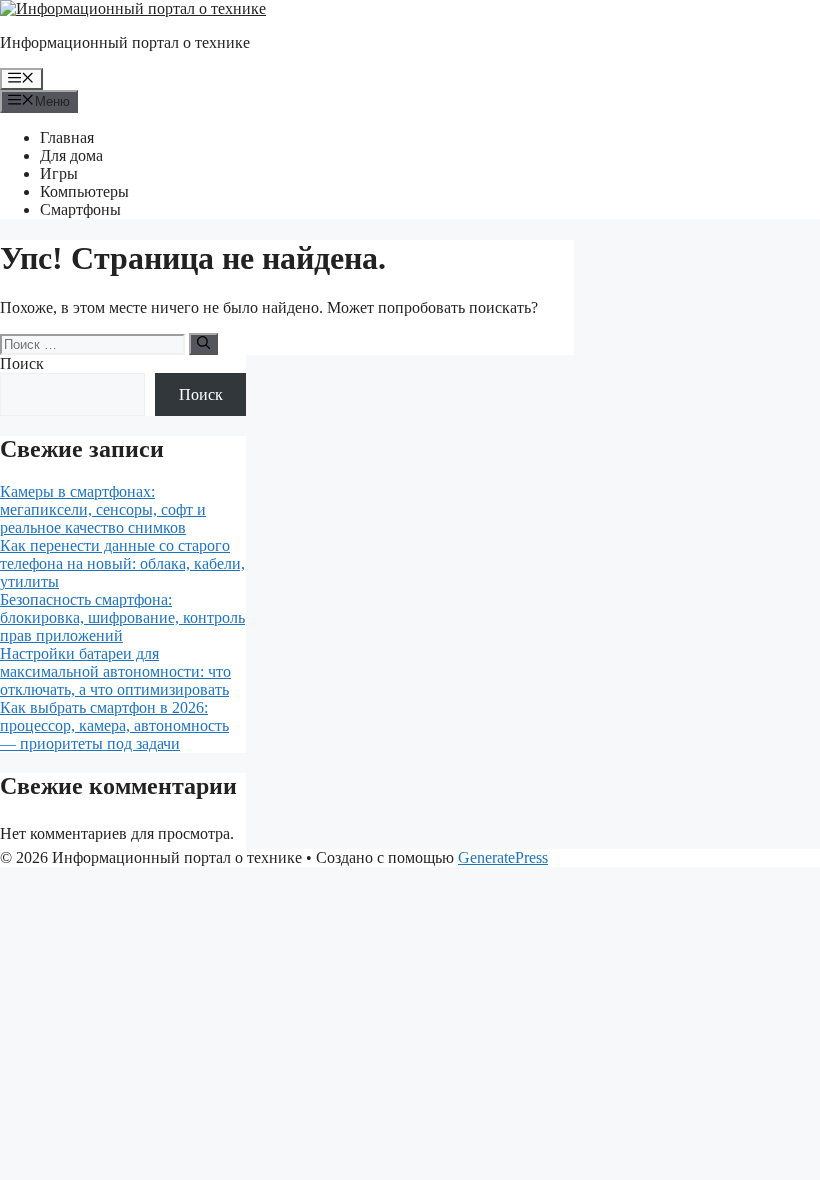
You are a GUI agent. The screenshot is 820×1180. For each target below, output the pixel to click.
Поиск (22, 363)
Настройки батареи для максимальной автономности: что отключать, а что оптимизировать (115, 671)
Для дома (71, 155)
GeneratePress (503, 857)
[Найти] (203, 344)
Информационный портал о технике (125, 42)
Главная (67, 137)
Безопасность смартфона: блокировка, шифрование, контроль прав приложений (122, 617)
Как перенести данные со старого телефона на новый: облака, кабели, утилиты (122, 563)
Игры (59, 173)
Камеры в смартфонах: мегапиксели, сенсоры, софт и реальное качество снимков (103, 509)
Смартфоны (80, 209)
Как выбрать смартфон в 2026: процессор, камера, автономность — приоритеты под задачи (114, 725)
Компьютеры (84, 191)
